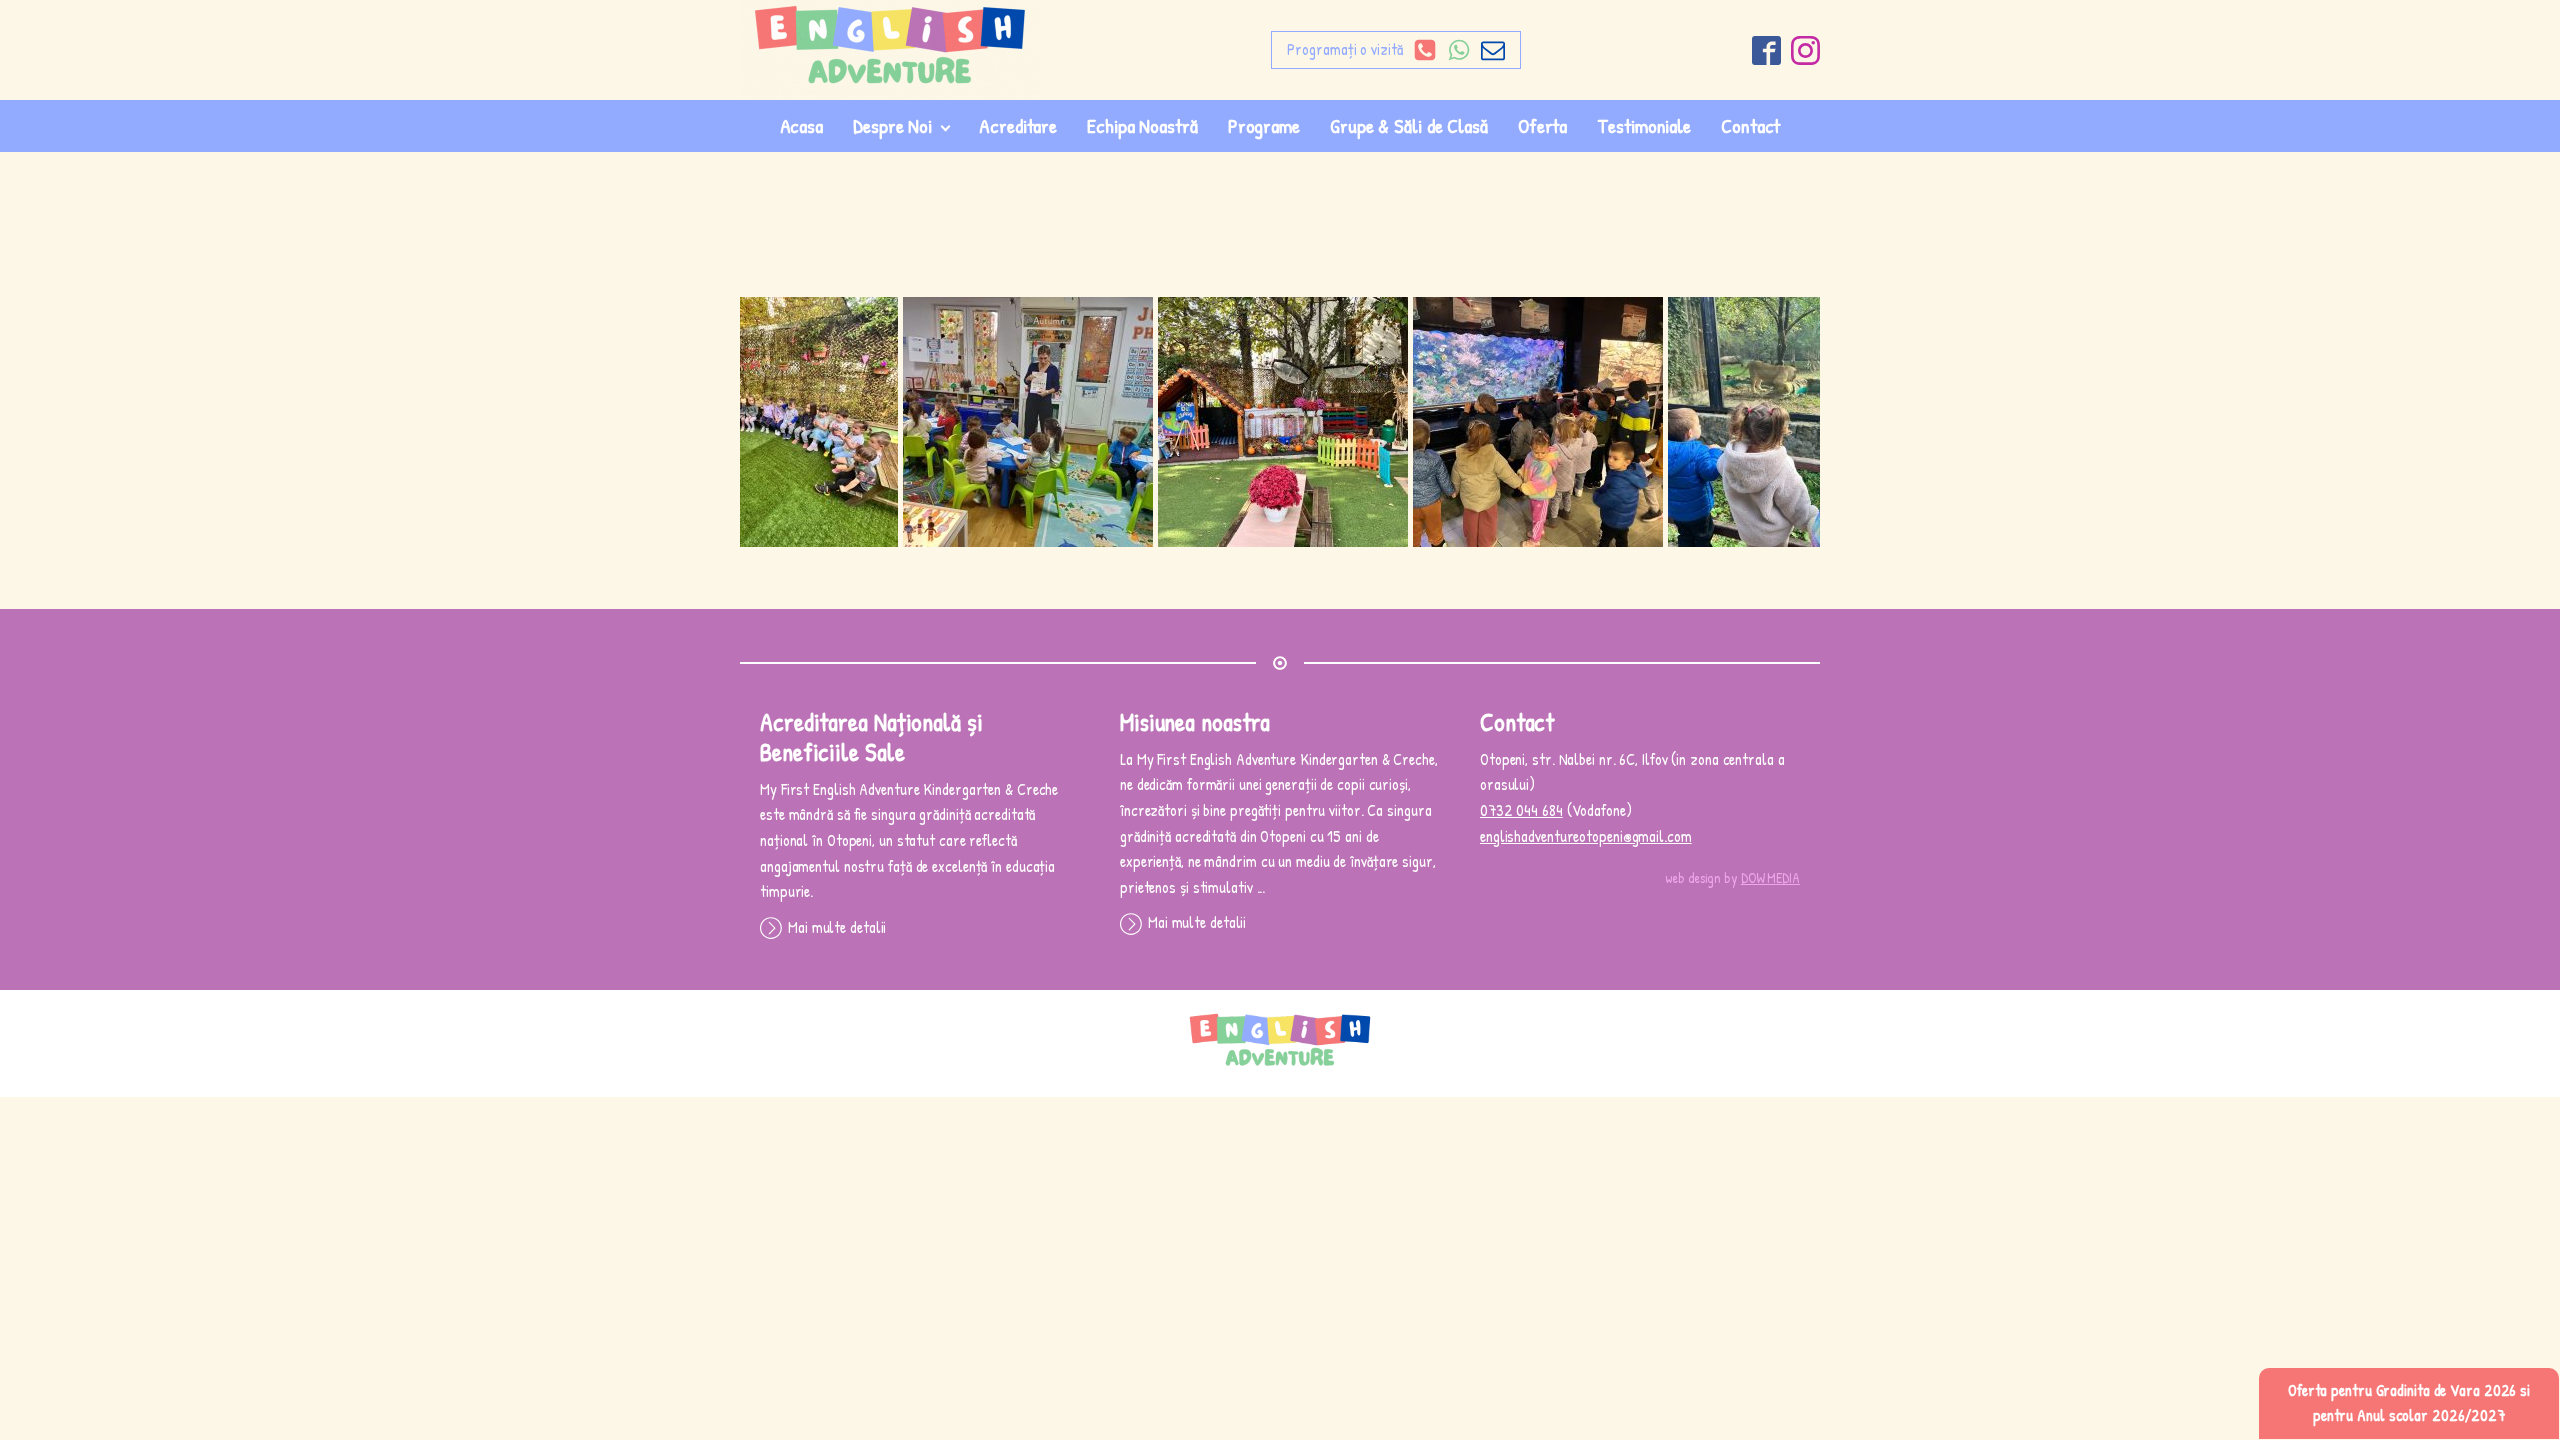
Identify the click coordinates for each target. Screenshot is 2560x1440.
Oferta (1542, 125)
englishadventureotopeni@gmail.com (1586, 836)
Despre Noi (892, 125)
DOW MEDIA (1770, 877)
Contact (1750, 125)
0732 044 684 (1521, 810)
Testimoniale (1644, 125)
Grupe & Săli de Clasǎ (1409, 125)
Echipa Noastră (1142, 125)
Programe (1264, 125)
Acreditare (1018, 125)
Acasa (802, 125)
